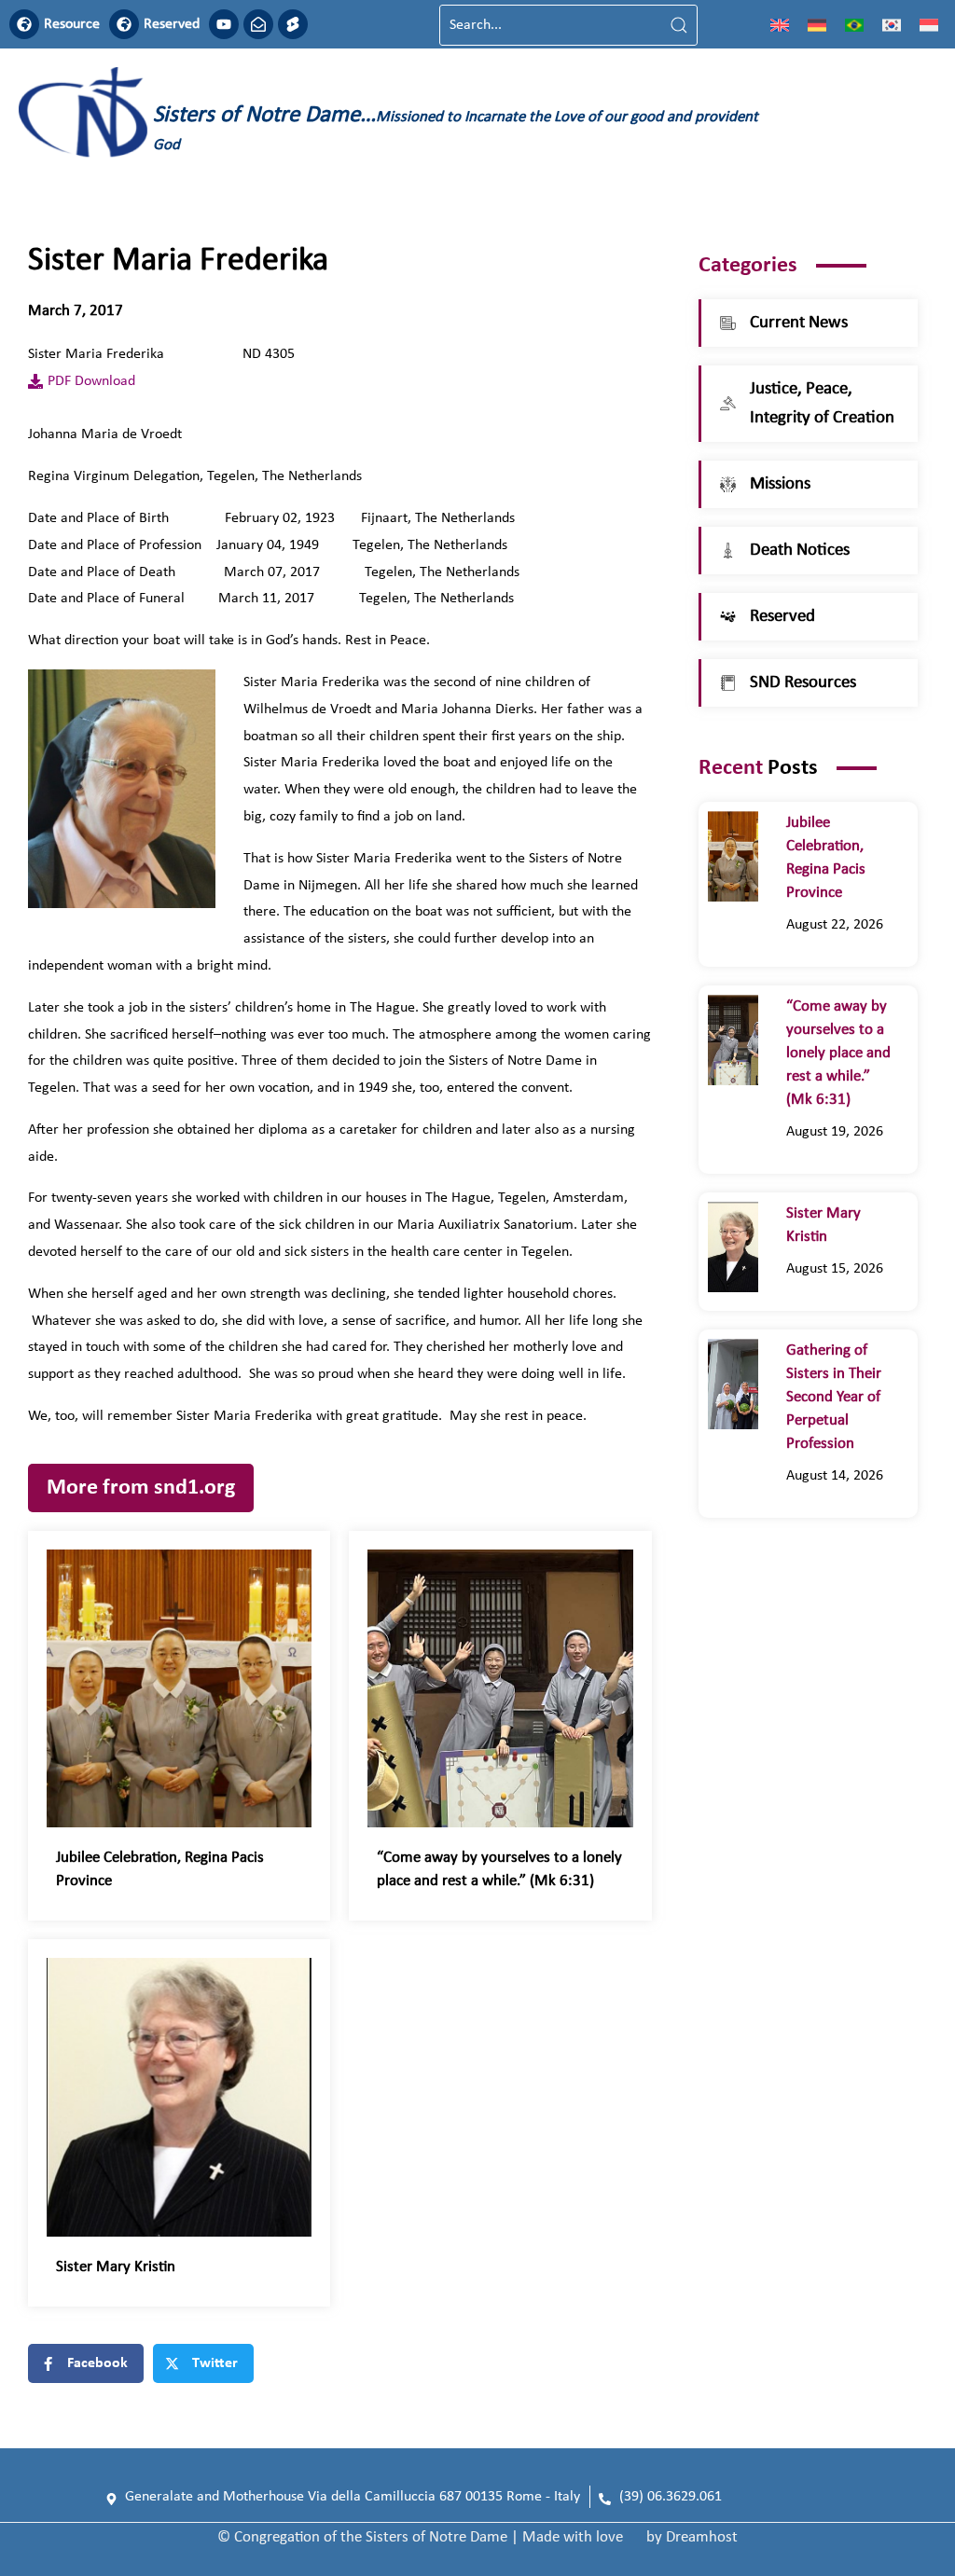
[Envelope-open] (258, 24)
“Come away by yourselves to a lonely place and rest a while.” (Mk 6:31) (838, 1053)
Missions (780, 484)
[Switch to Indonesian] (929, 25)
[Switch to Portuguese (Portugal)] (854, 25)
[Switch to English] (780, 25)
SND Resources (803, 683)
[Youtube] (224, 24)
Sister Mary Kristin (116, 2267)
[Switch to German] (817, 25)
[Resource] (24, 24)
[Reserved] (124, 24)
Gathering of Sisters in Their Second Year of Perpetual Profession (834, 1397)
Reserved (172, 24)
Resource (72, 24)
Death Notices (800, 551)
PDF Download (91, 381)
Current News (799, 323)
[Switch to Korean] (892, 25)
